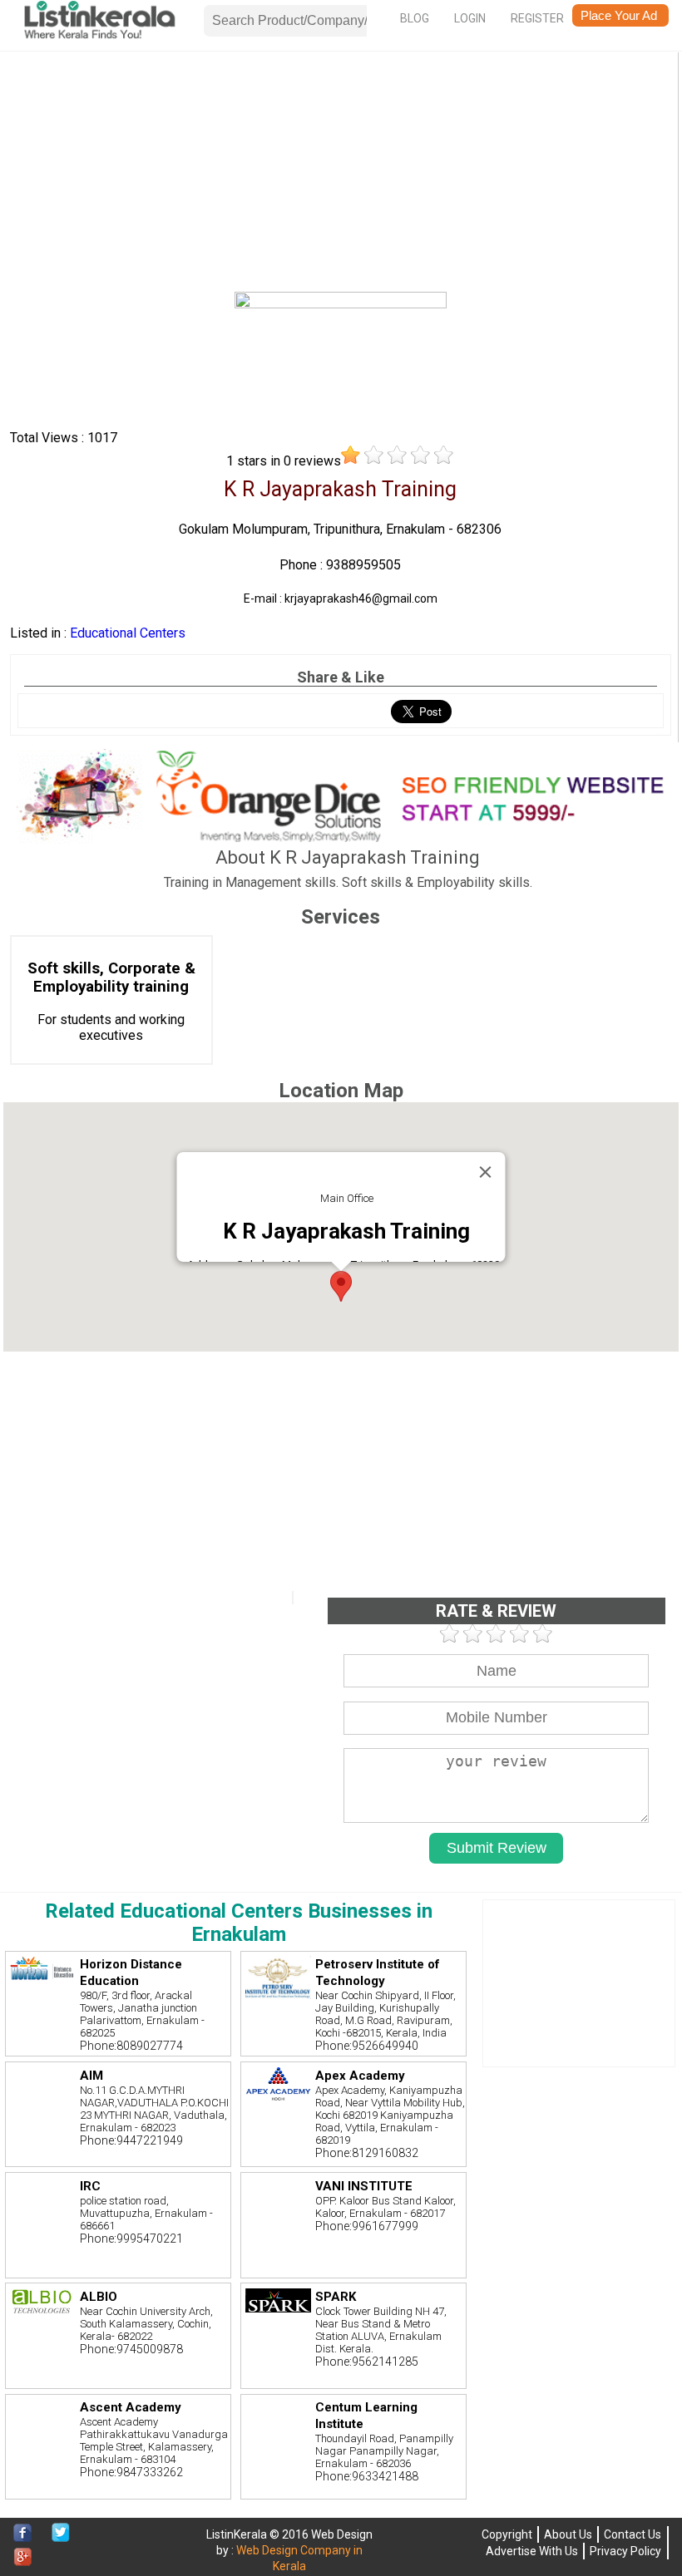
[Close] (485, 1172)
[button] (341, 1286)
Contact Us (633, 2534)
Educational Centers (128, 633)
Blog (415, 18)
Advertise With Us (532, 2551)
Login (470, 18)
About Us (568, 2534)
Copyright (507, 2534)
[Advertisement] (341, 175)
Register (537, 18)
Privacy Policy (625, 2551)
